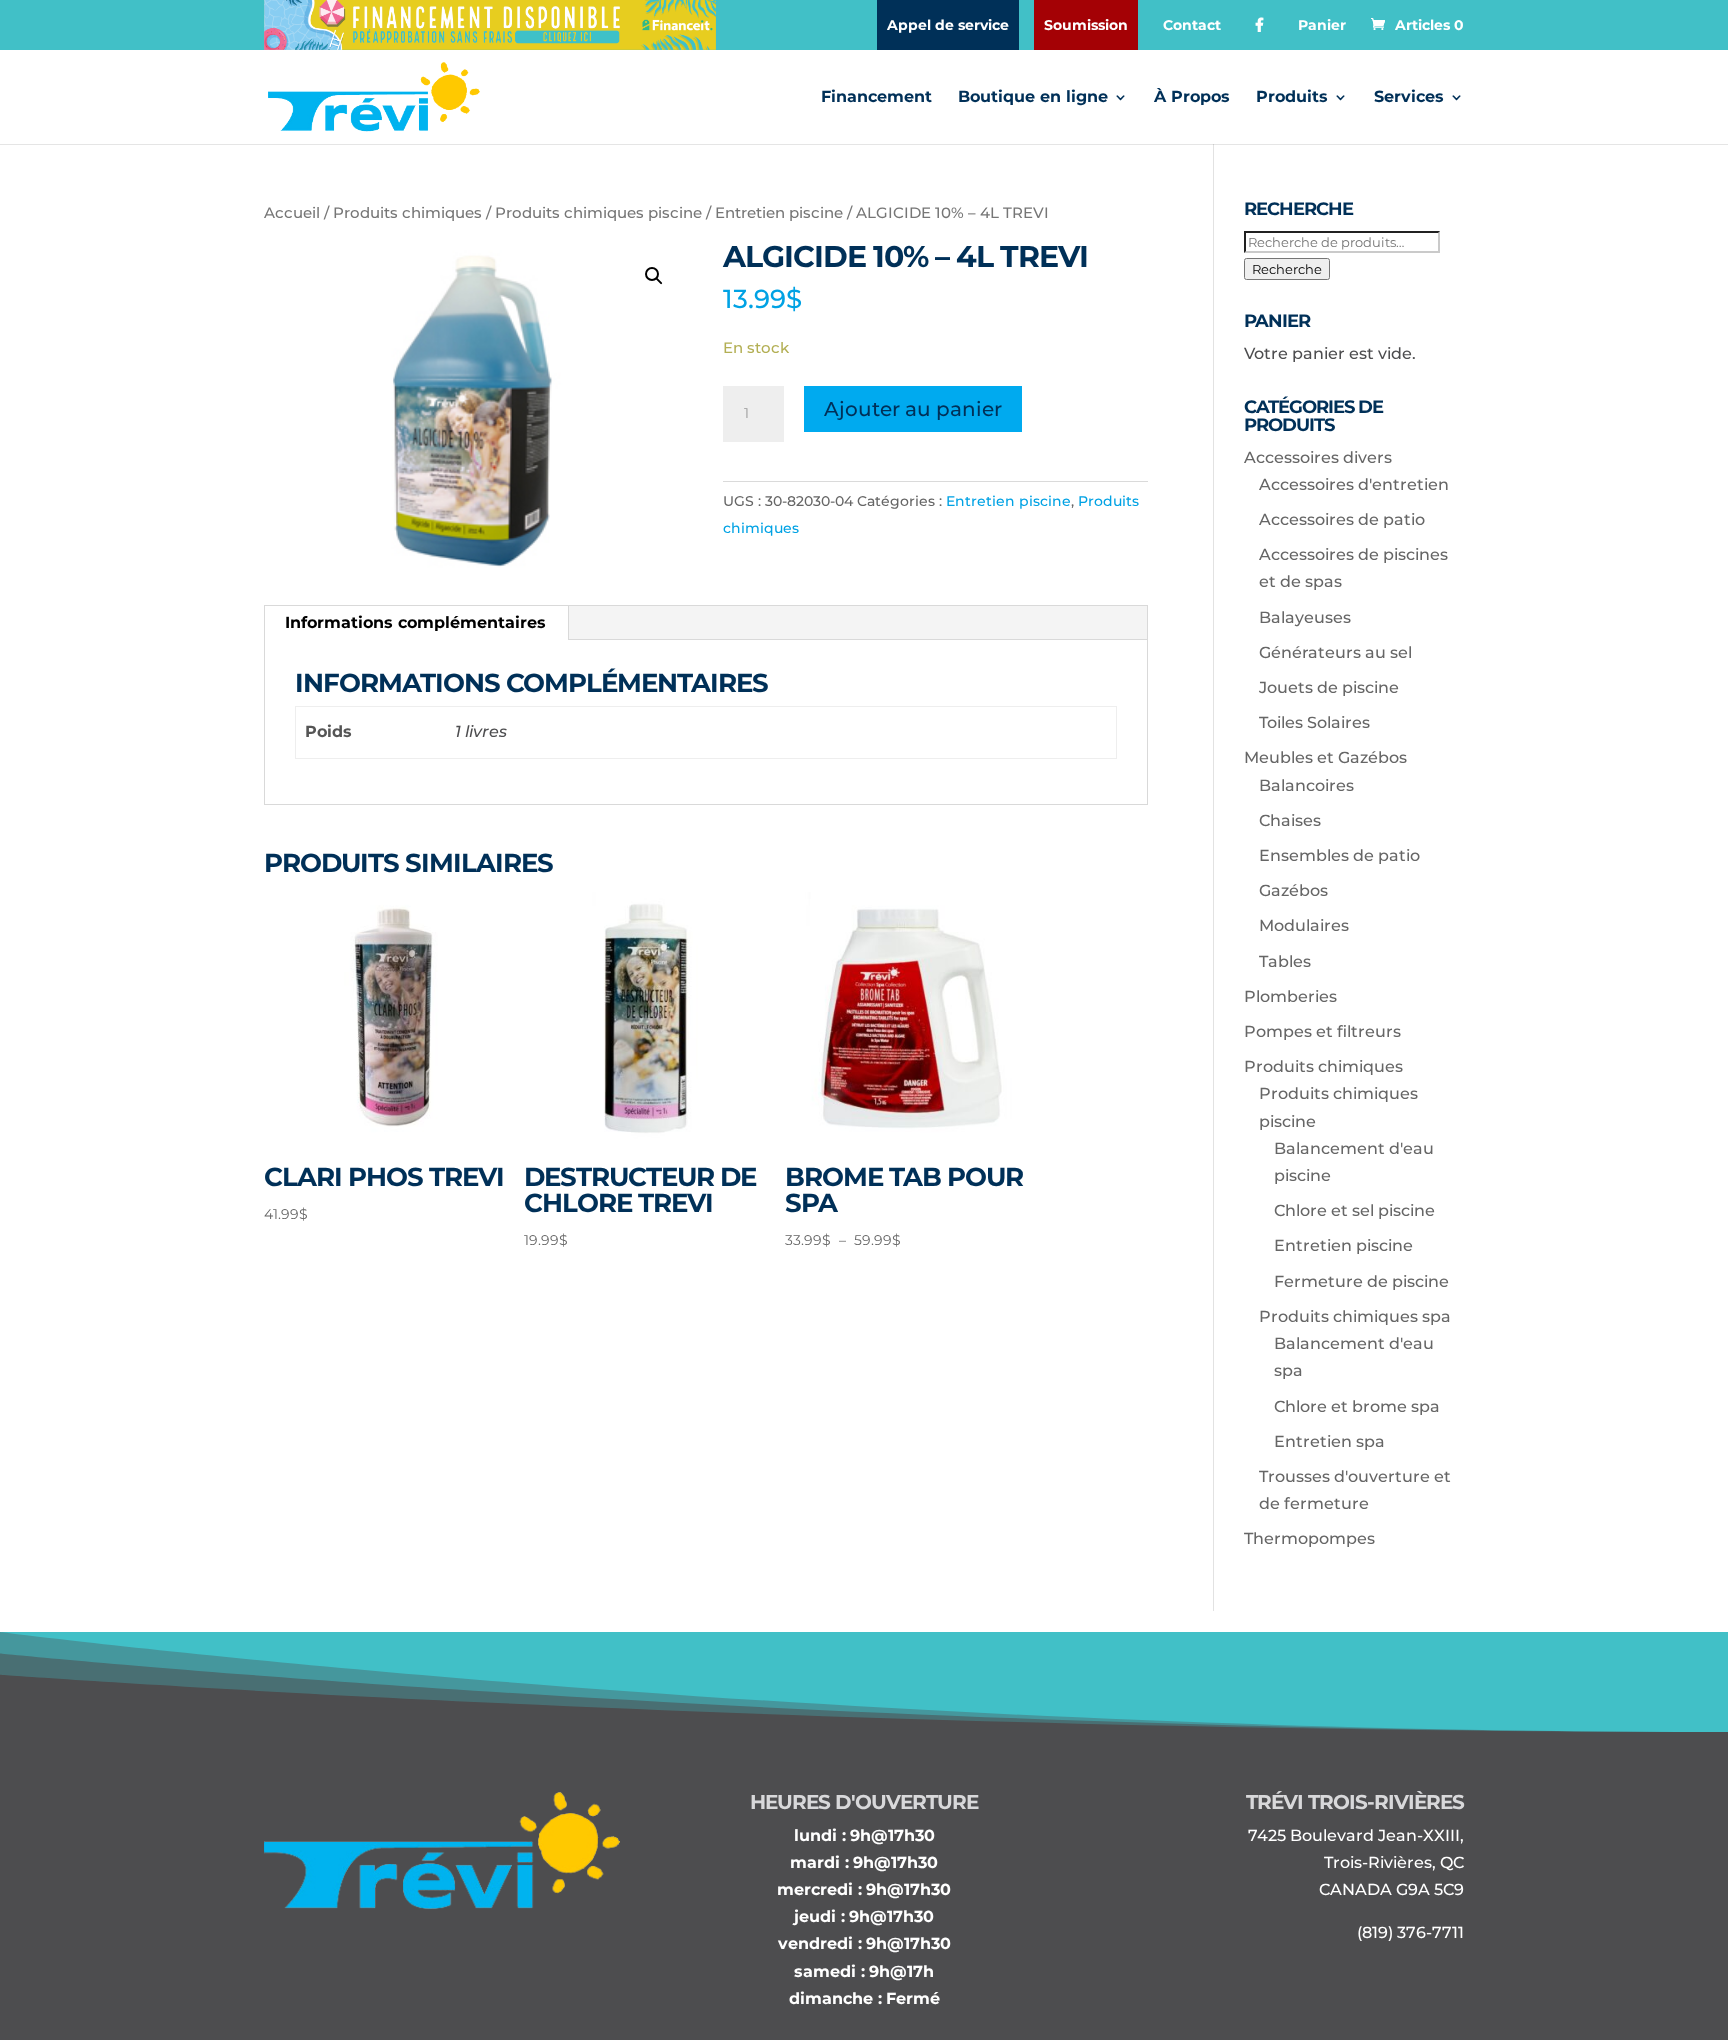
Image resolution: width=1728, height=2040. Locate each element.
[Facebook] (1259, 25)
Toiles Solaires (1314, 722)
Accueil (292, 213)
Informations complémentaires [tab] (415, 622)
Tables (1285, 961)
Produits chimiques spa (1355, 1316)
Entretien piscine (779, 213)
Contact (1192, 25)
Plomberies (1290, 996)
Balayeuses (1305, 617)
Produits (1292, 98)
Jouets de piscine (1329, 687)
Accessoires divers (1318, 457)
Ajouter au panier (913, 409)
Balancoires (1306, 785)
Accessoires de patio (1342, 519)
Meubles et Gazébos (1325, 757)
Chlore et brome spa (1357, 1406)
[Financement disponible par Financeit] (490, 25)
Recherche (1287, 269)
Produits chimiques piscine (598, 213)
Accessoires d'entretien (1354, 484)
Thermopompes (1309, 1538)
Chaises (1290, 820)
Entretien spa (1329, 1441)
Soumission (1086, 25)
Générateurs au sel (1335, 652)
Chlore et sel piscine (1354, 1210)
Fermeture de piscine (1361, 1281)
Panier (1322, 25)
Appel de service (948, 25)
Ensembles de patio (1339, 855)
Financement (876, 98)
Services (1409, 98)
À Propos (1192, 98)
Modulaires (1304, 925)
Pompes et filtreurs (1322, 1031)
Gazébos (1293, 890)
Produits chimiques (407, 213)
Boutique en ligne (1033, 98)
